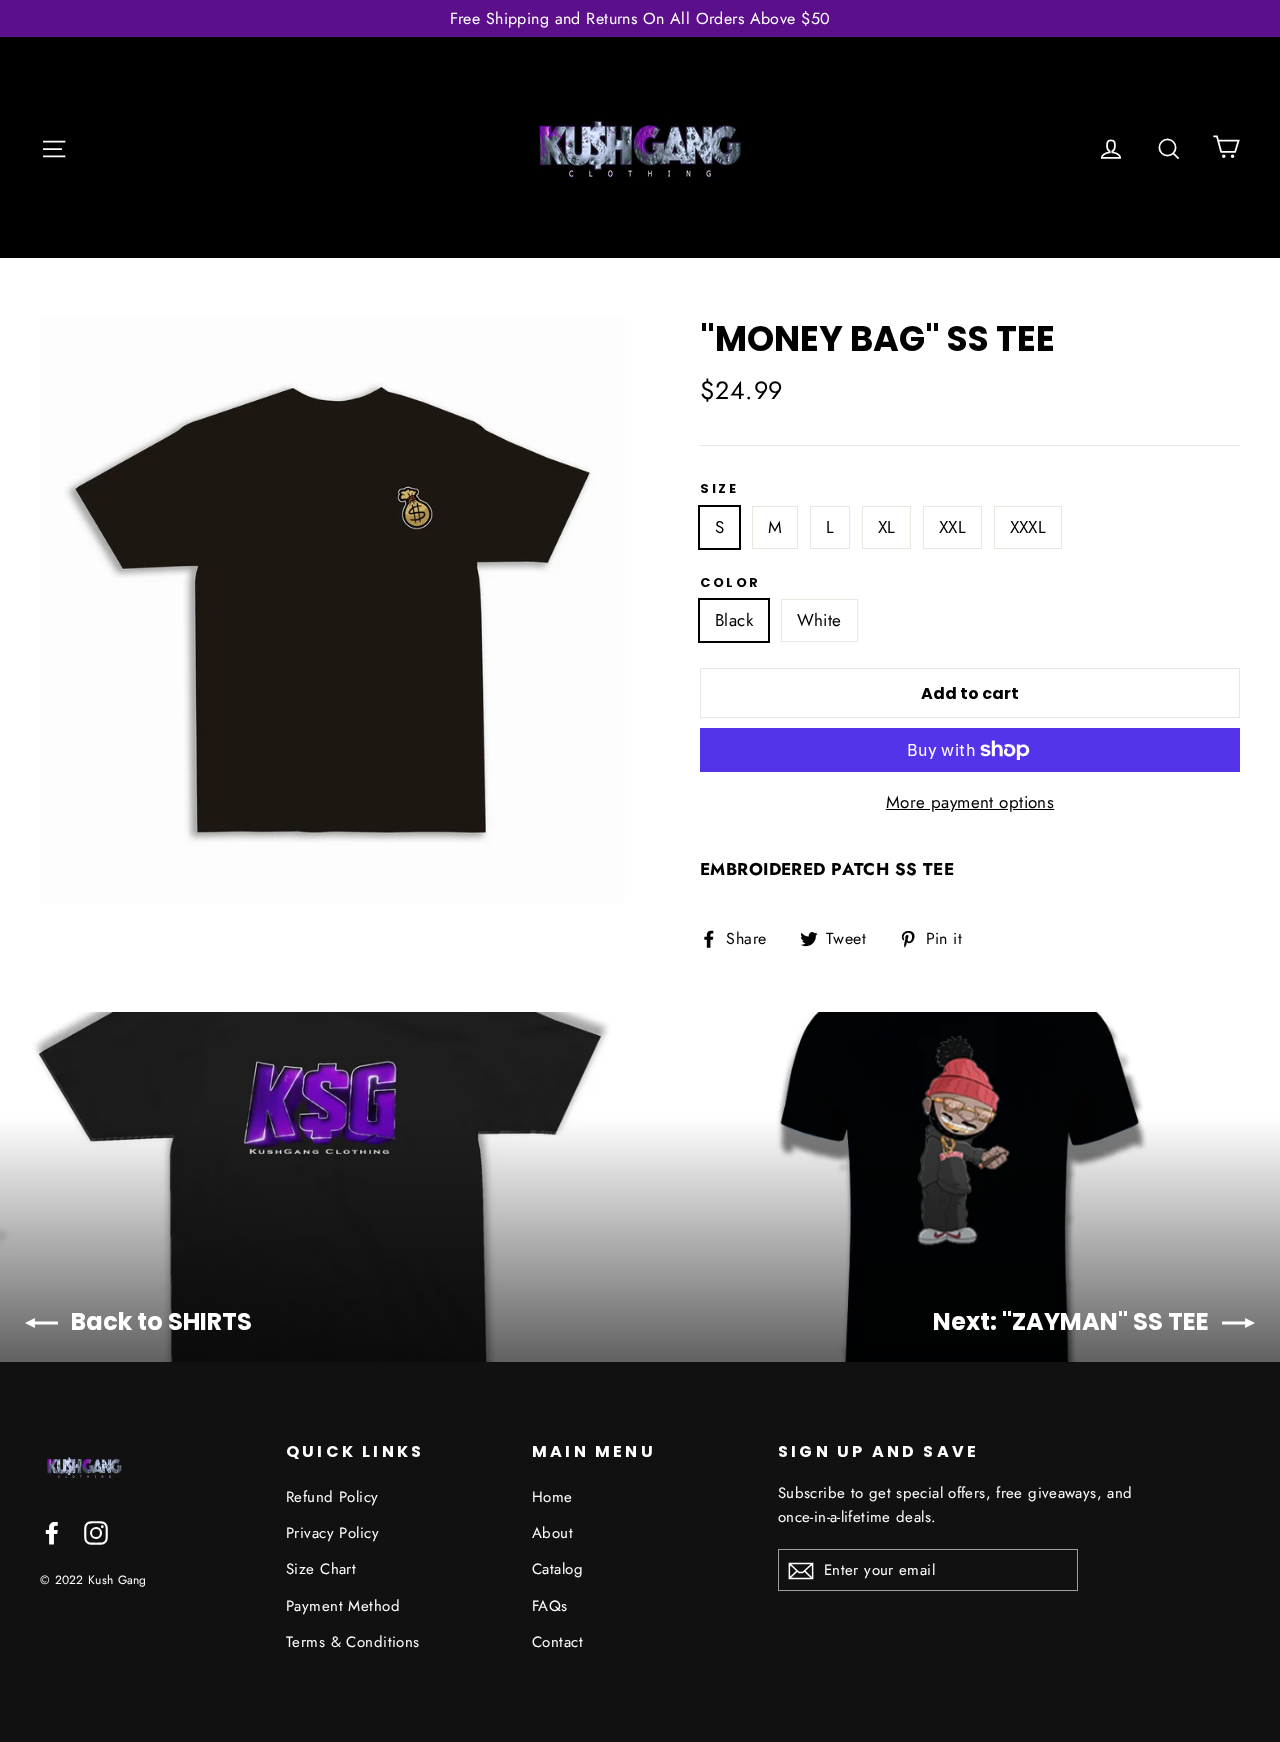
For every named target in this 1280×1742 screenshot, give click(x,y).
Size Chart (321, 1569)
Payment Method (343, 1606)
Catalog (557, 1569)
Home (552, 1497)
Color (730, 583)
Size (719, 489)
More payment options (970, 802)
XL (887, 527)
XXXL (1028, 527)
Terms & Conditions (353, 1642)
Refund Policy (332, 1497)
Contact (557, 1642)
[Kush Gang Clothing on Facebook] (52, 1531)
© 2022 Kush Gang (93, 1579)
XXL (952, 527)
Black (734, 620)
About (552, 1533)
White (819, 620)
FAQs (550, 1606)
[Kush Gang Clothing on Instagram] (96, 1531)
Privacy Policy (332, 1533)
